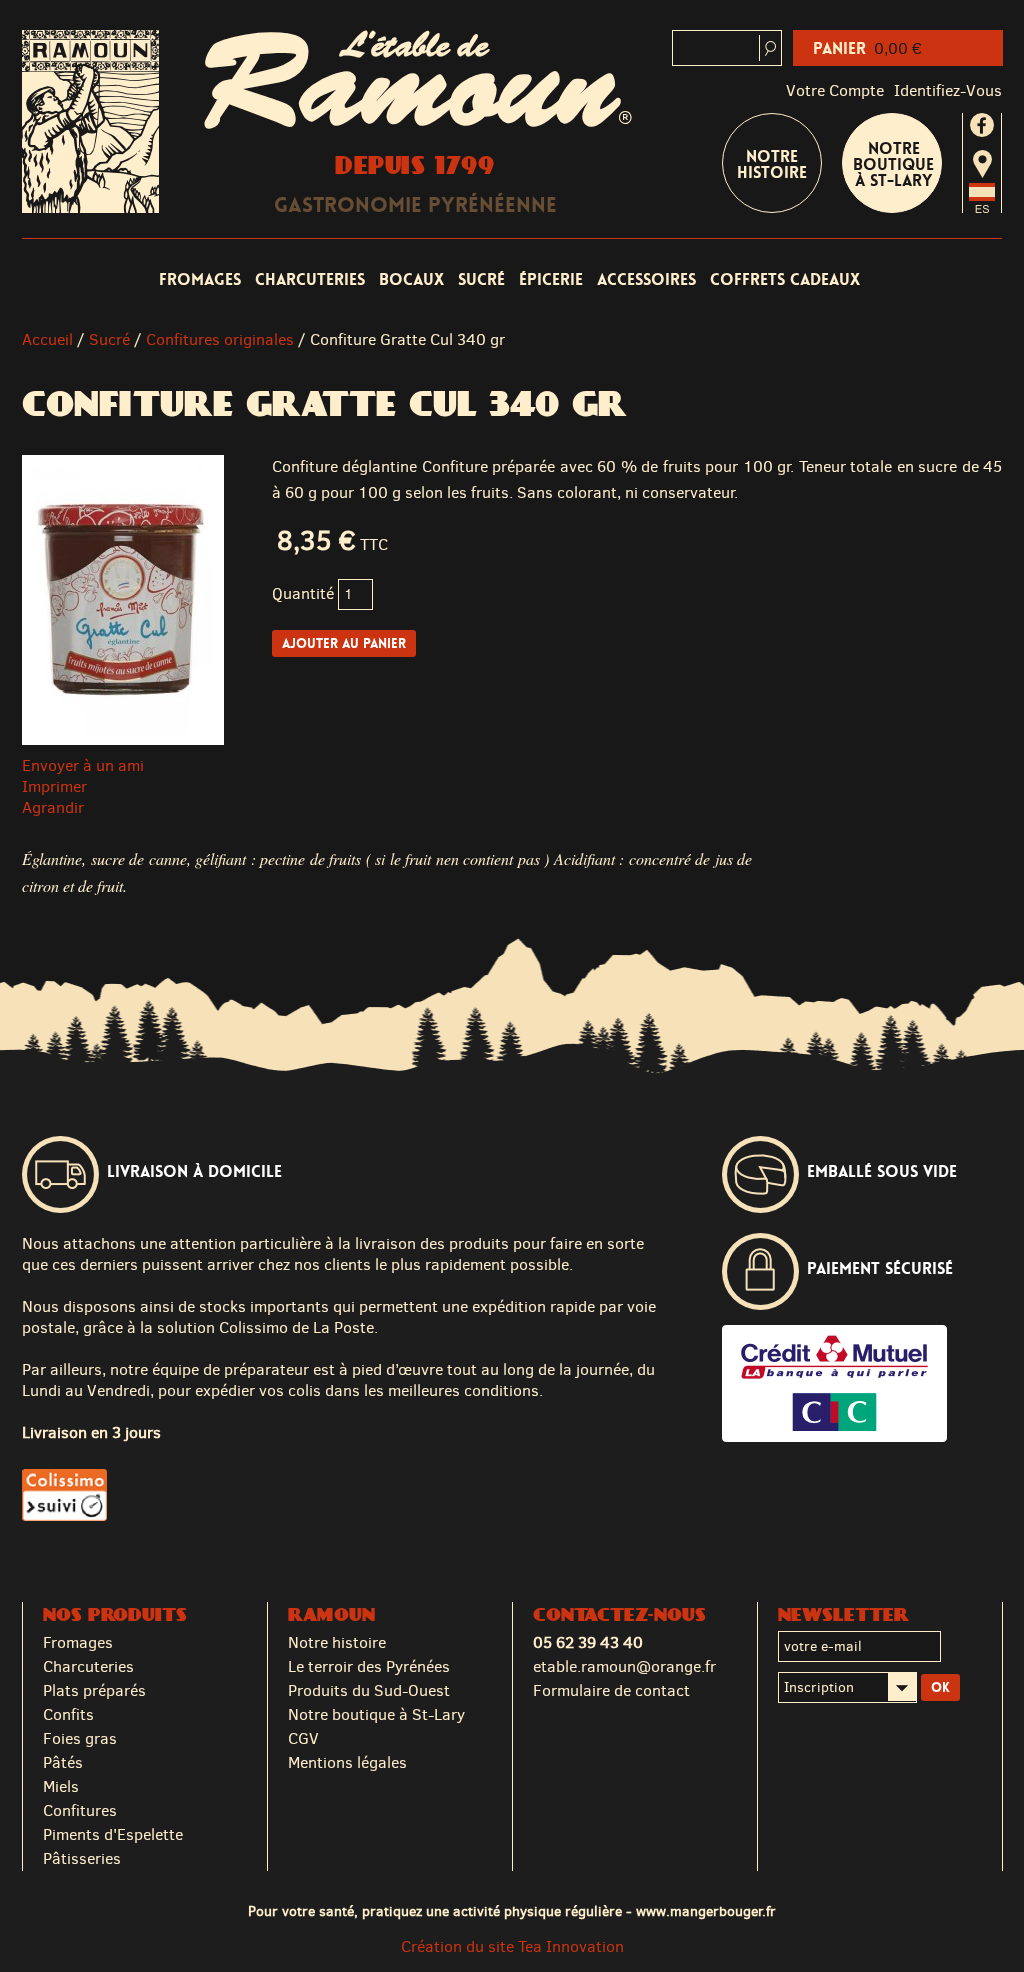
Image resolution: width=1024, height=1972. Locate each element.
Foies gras (80, 1738)
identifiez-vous (948, 90)
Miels (61, 1786)
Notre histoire (337, 1642)
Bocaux (411, 279)
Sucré (481, 279)
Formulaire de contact (611, 1690)
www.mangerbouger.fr (706, 1911)
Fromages (200, 279)
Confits (68, 1714)
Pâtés (63, 1762)
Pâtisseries (82, 1858)
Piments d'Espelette (113, 1834)
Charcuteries (310, 279)
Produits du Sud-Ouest (369, 1690)
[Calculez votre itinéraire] (982, 164)
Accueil (47, 339)
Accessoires (646, 279)
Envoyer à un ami (83, 765)
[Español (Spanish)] (982, 207)
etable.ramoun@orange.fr (624, 1666)
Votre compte (835, 90)
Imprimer (54, 786)
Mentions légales (347, 1762)
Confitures (80, 1810)
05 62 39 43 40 (588, 1642)
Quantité (303, 593)
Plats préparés (94, 1690)
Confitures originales (220, 339)
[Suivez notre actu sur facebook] (982, 125)
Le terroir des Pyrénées (369, 1666)
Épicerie (551, 279)
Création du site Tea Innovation (512, 1946)
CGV (303, 1738)
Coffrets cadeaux (785, 279)
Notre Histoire (772, 164)
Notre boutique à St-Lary (893, 164)
